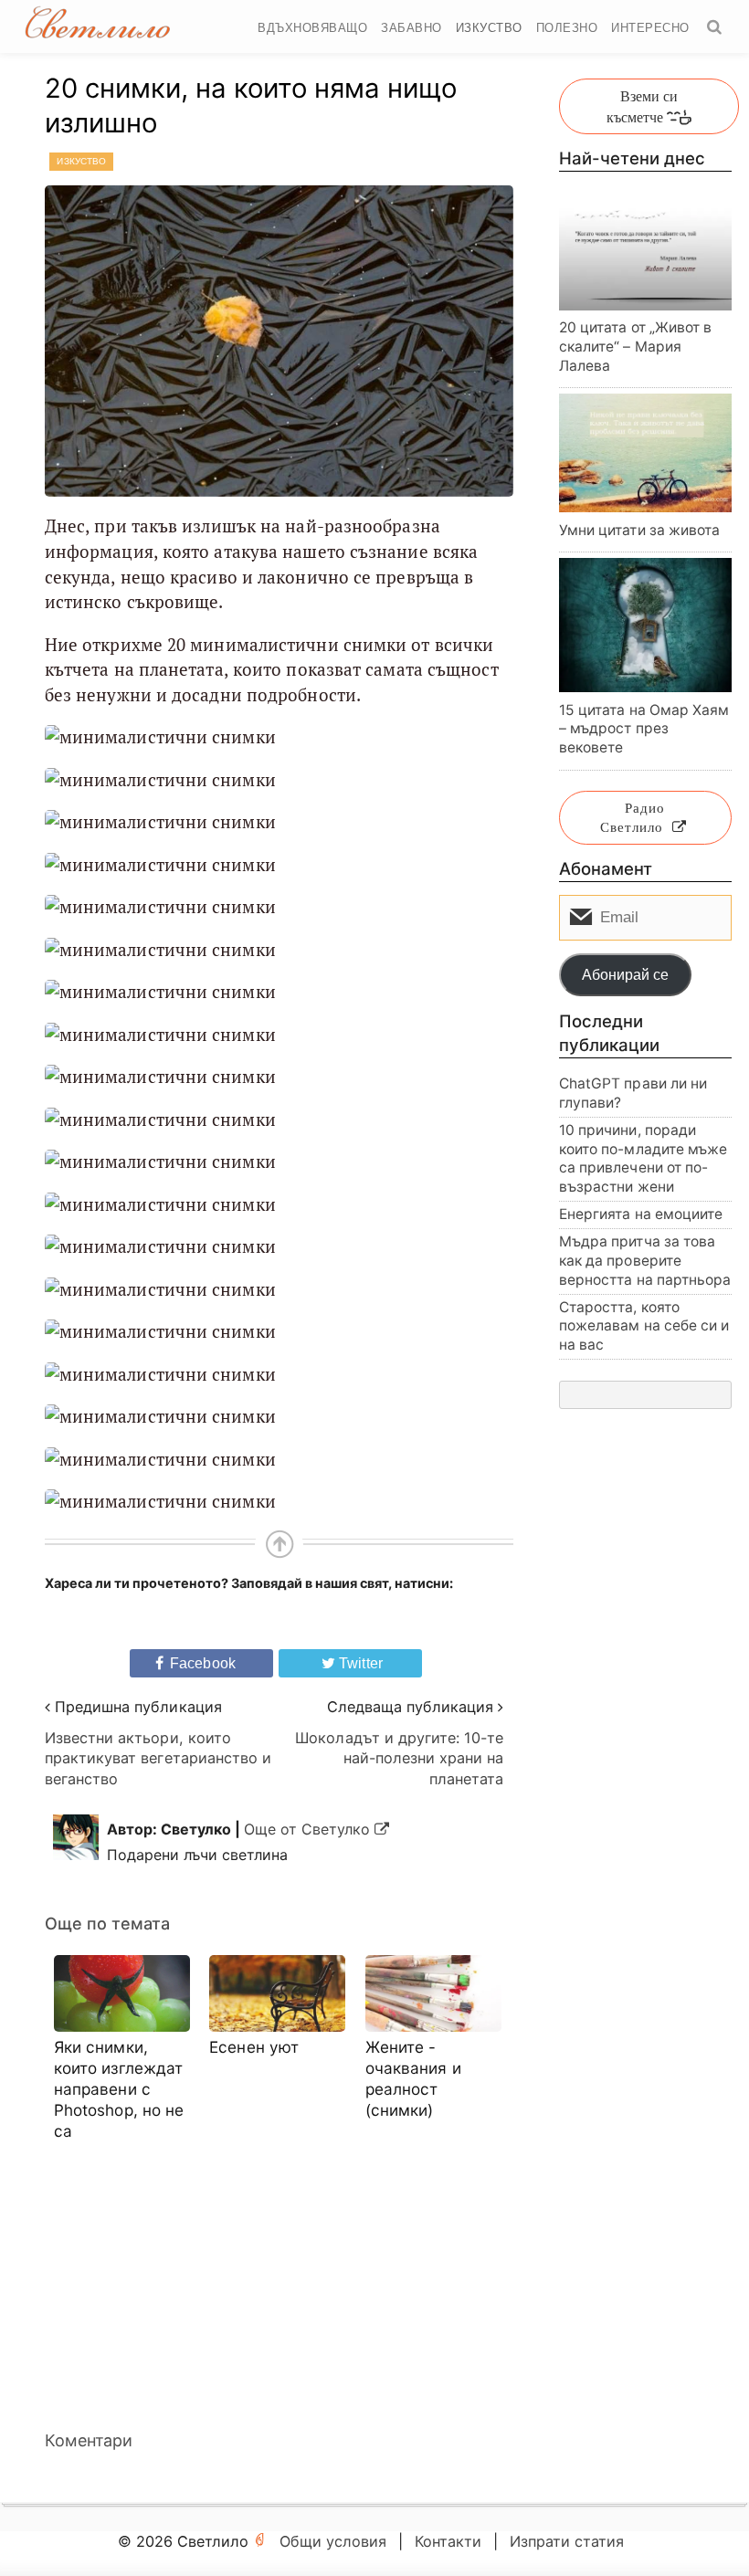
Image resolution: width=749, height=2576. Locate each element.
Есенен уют (254, 2047)
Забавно (411, 28)
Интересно (650, 28)
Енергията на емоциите (641, 1214)
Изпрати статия (567, 2541)
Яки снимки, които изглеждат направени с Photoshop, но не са (119, 2089)
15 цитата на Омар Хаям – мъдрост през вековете (644, 729)
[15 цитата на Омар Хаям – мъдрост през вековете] (645, 625)
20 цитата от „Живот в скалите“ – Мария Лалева (636, 346)
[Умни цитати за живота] (645, 453)
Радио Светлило (633, 817)
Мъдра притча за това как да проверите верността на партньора (645, 1260)
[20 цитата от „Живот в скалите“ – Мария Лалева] (645, 252)
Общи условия (333, 2541)
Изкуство (489, 28)
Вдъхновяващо (312, 28)
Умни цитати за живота (640, 530)
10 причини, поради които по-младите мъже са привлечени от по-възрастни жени (644, 1158)
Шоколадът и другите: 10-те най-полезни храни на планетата (399, 1758)
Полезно (567, 28)
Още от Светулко (309, 1829)
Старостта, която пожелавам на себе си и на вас (644, 1326)
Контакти (448, 2541)
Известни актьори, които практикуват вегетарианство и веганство (158, 1758)
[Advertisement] (279, 2285)
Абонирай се (625, 975)
